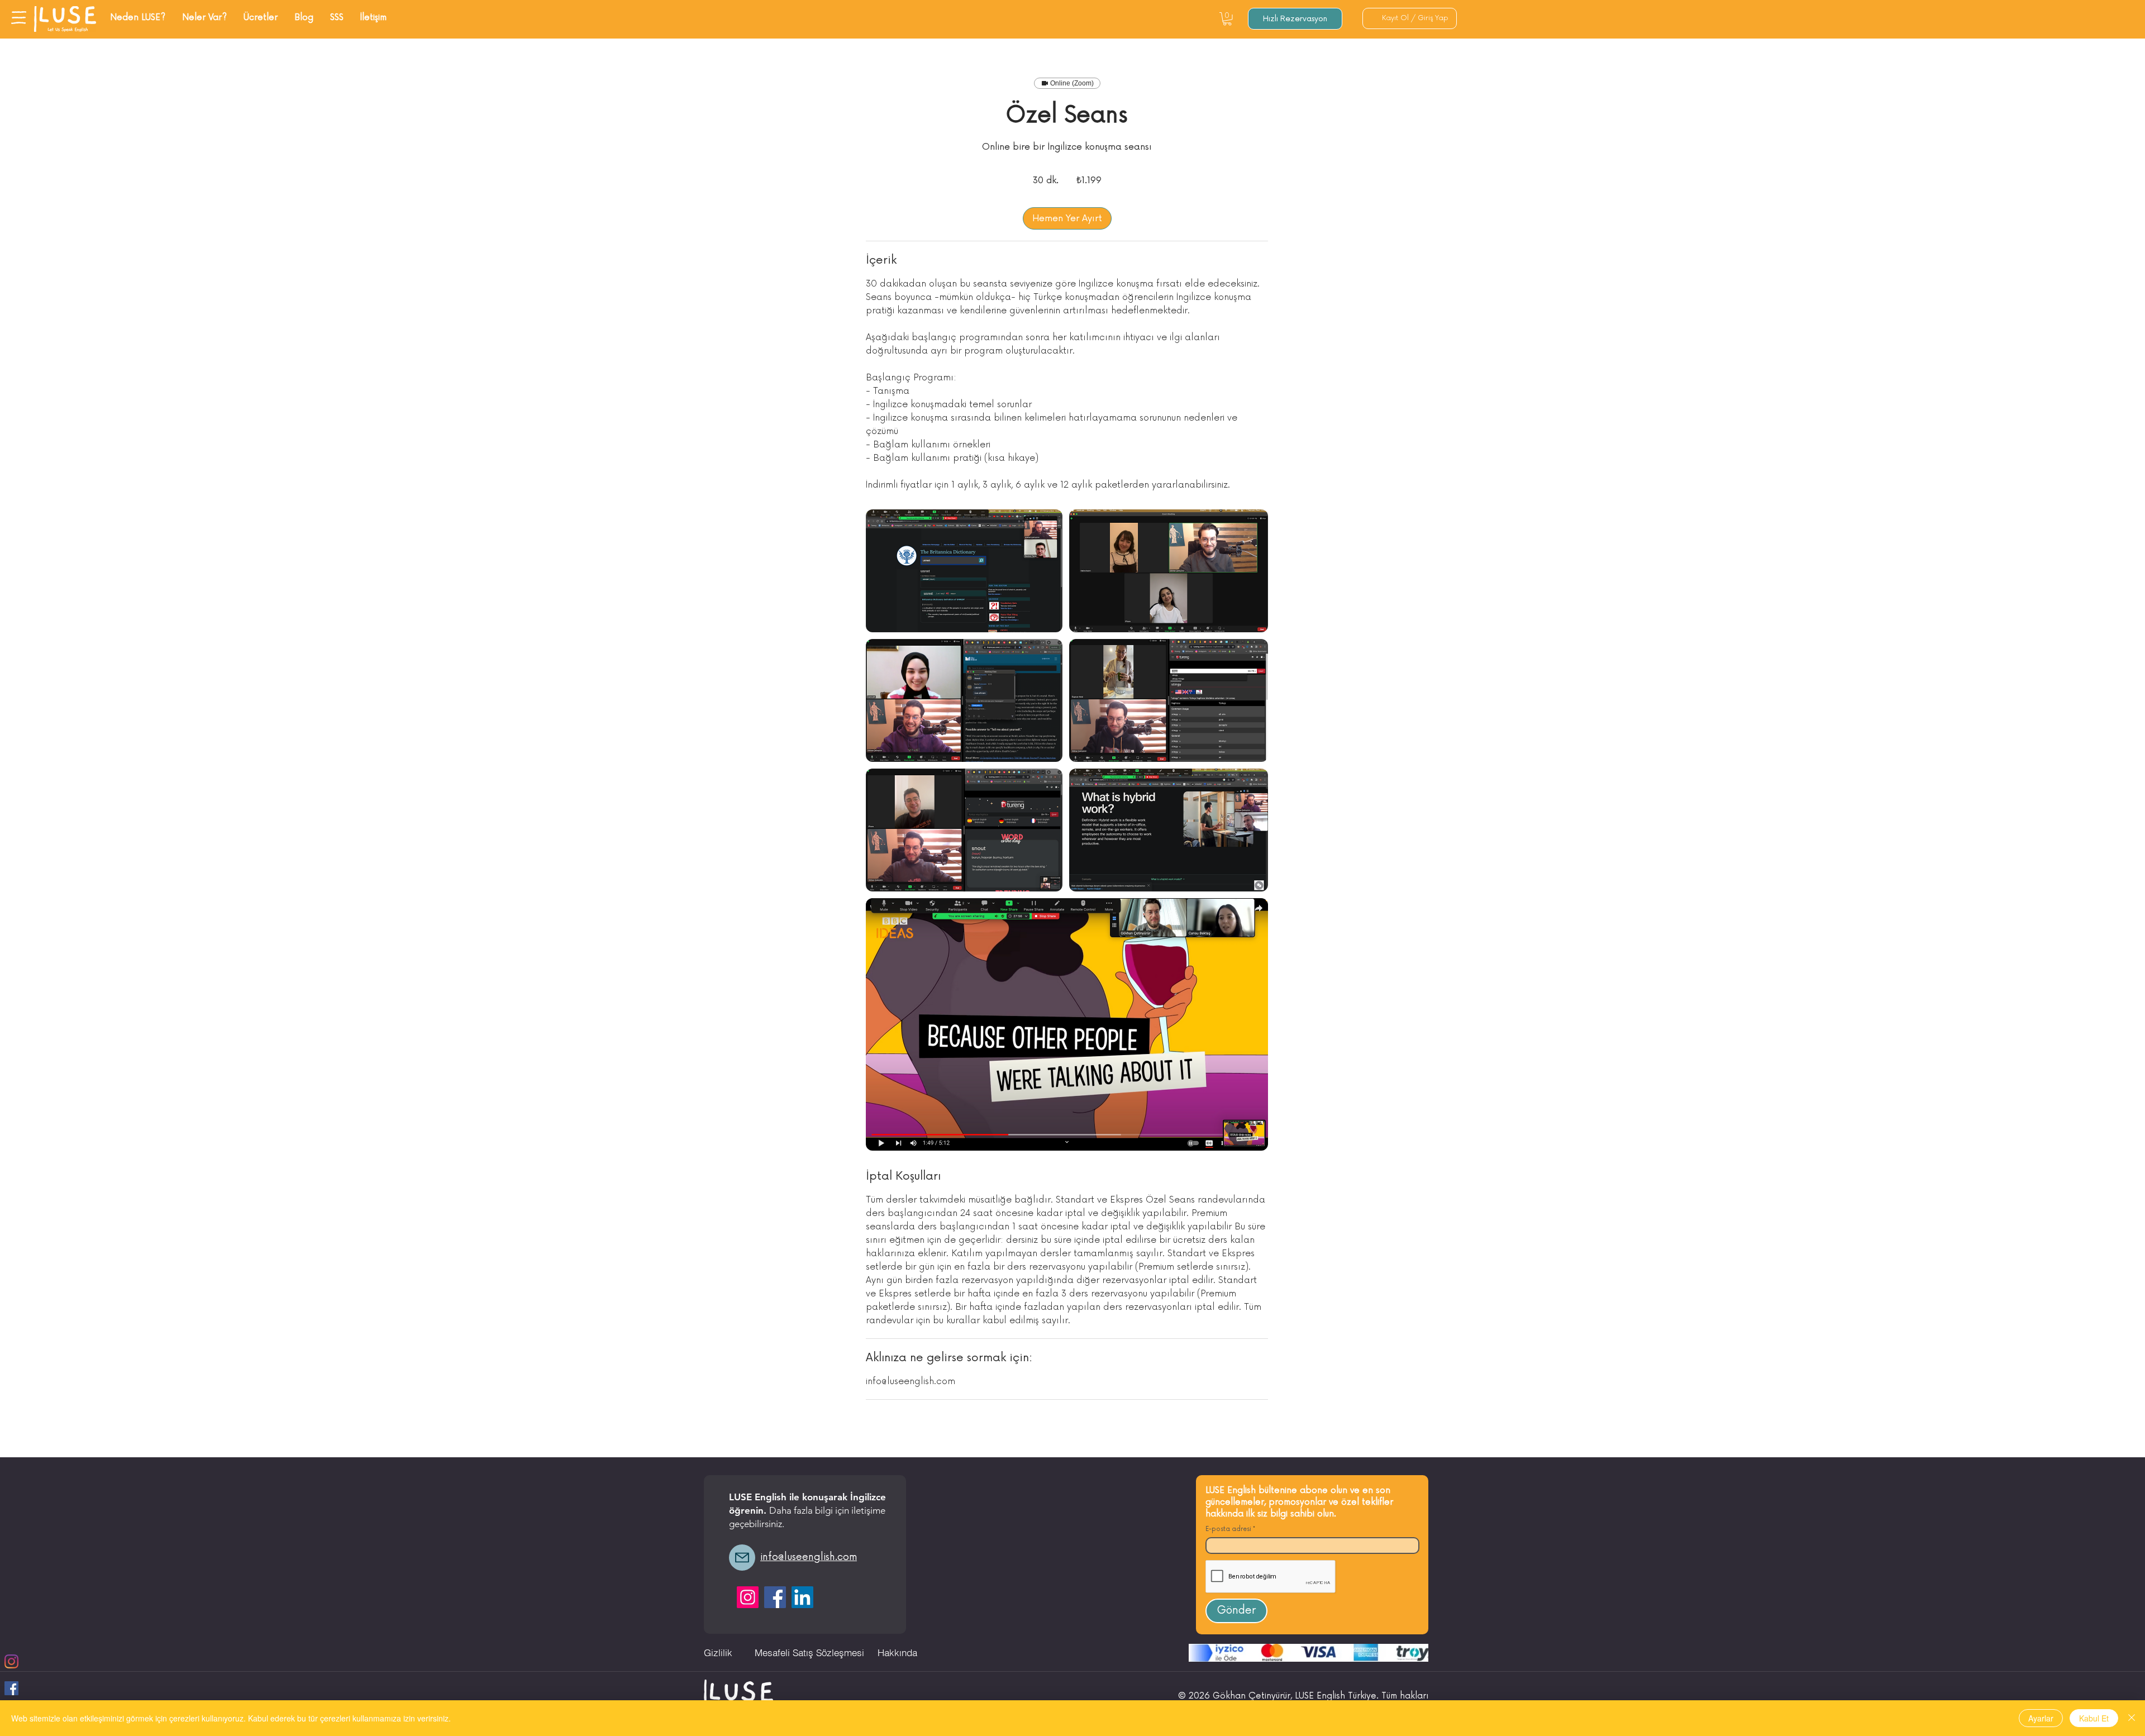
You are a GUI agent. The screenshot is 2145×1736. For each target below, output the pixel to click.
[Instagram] (11, 1661)
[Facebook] (775, 1597)
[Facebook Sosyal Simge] (11, 1688)
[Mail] (742, 1558)
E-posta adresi (1228, 1529)
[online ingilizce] (964, 571)
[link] (1067, 218)
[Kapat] (2132, 1718)
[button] (19, 18)
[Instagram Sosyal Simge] (748, 1597)
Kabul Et (2094, 1718)
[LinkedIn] (802, 1597)
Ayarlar (2041, 1718)
